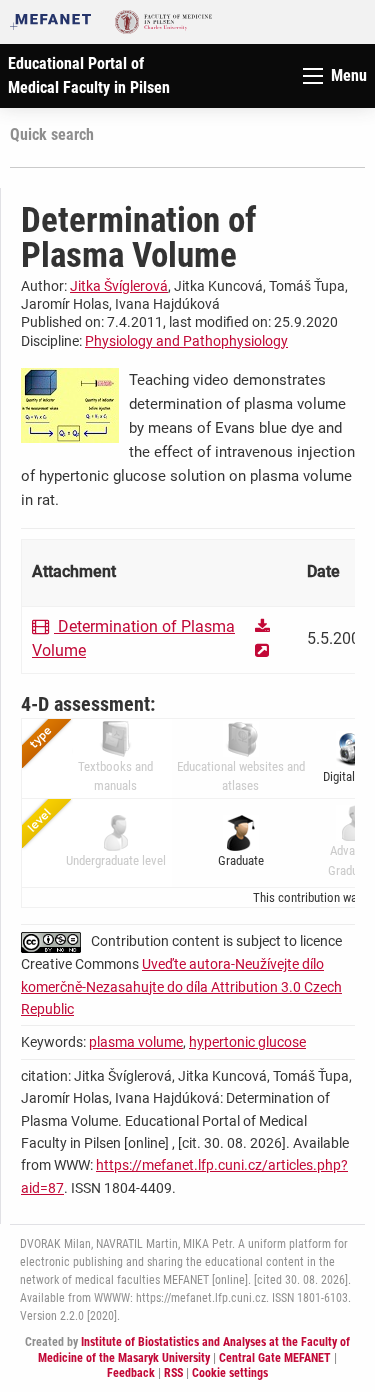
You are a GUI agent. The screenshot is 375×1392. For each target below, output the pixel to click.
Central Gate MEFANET (275, 1358)
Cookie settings (230, 1373)
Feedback (131, 1373)
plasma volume (136, 1042)
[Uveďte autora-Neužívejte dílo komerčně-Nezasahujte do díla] (56, 941)
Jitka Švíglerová (119, 286)
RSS (173, 1373)
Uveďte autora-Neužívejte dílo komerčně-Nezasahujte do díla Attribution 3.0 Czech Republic (181, 986)
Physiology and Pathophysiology (186, 341)
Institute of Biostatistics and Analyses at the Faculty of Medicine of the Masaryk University (194, 1350)
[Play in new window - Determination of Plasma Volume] (262, 650)
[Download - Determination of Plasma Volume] (265, 626)
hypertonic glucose (247, 1042)
